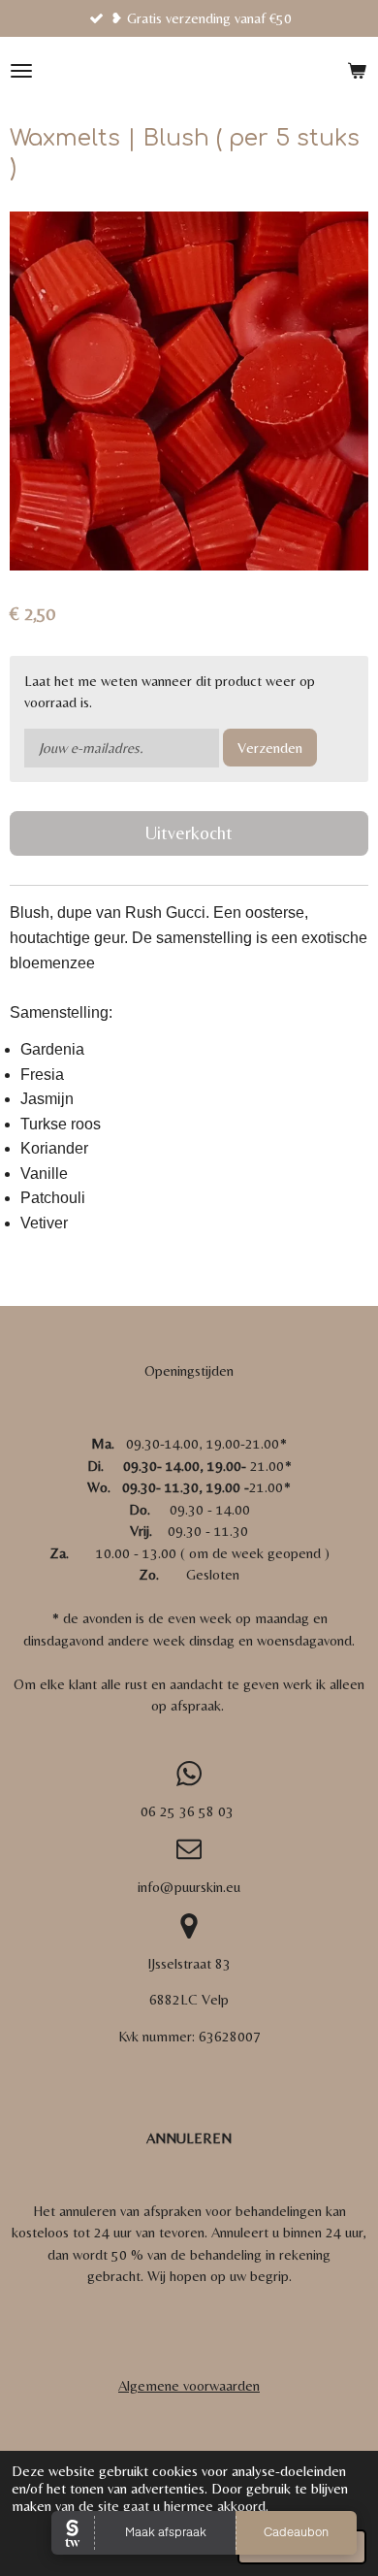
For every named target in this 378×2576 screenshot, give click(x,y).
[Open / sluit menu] (21, 71)
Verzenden (270, 748)
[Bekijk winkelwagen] (357, 71)
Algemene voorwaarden (189, 2385)
